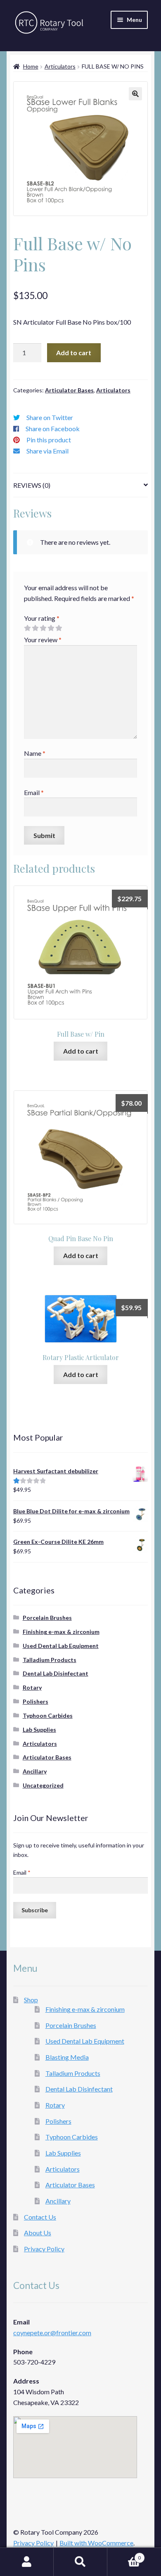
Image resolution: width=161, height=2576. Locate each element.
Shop (31, 2000)
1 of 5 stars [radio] (27, 628)
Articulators (60, 66)
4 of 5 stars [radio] (51, 628)
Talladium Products (50, 1660)
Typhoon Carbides (48, 1715)
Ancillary (35, 1771)
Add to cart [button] (81, 1051)
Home (31, 66)
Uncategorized (43, 1785)
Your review (43, 640)
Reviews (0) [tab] (32, 485)
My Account (27, 2562)
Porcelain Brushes (47, 1618)
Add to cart (74, 353)
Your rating (42, 618)
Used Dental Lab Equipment (61, 1646)
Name (35, 753)
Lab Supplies (39, 1730)
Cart (124, 2555)
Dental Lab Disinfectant (56, 1673)
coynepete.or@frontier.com (52, 2333)
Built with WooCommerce (96, 2543)
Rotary (32, 1687)
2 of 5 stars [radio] (35, 628)
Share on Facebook (53, 429)
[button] (135, 94)
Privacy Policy (44, 2249)
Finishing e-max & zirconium (61, 1632)
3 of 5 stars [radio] (43, 628)
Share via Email (47, 451)
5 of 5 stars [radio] (59, 628)
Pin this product (49, 440)
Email (34, 792)
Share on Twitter (50, 417)
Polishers (36, 1701)
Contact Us (40, 2217)
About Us (38, 2233)
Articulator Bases (69, 390)
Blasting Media (67, 2057)
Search (80, 2562)
